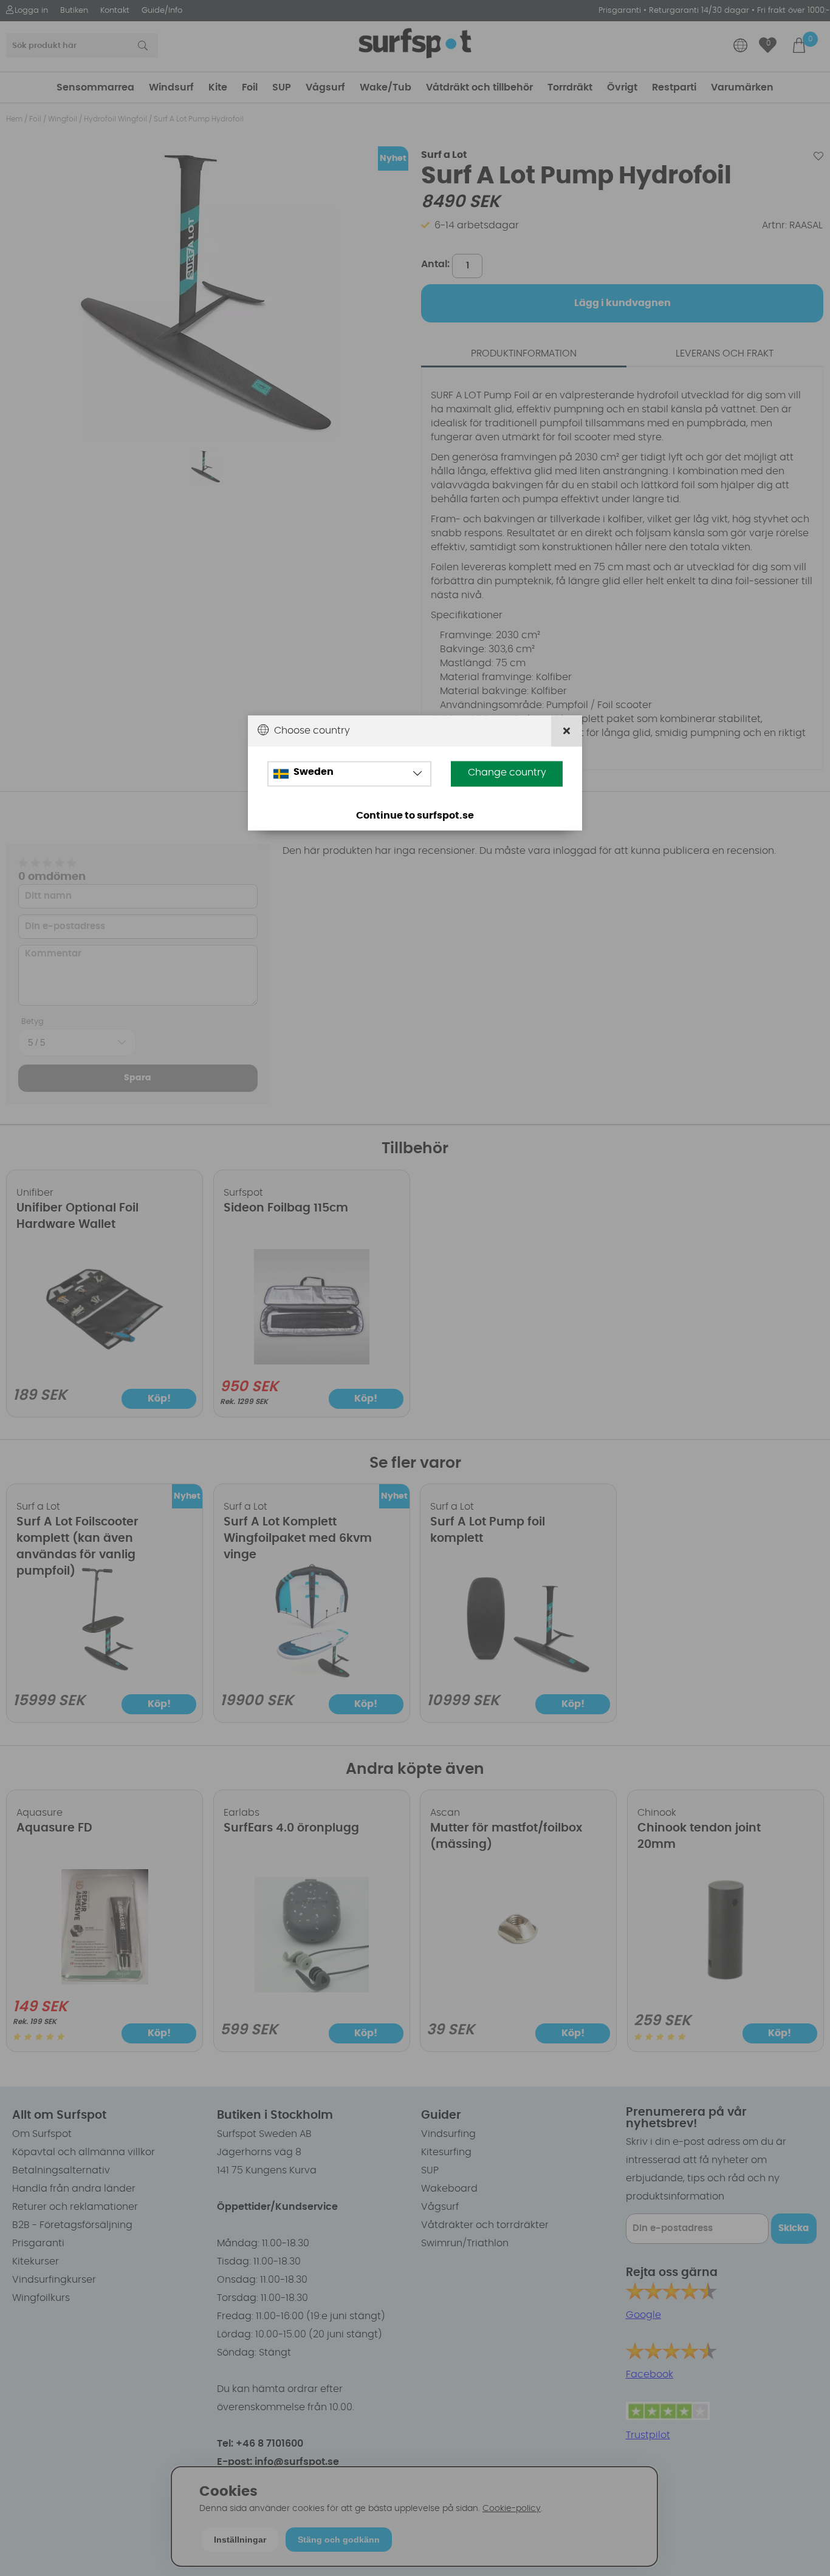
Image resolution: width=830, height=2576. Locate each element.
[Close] (567, 731)
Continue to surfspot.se (415, 816)
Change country (507, 772)
